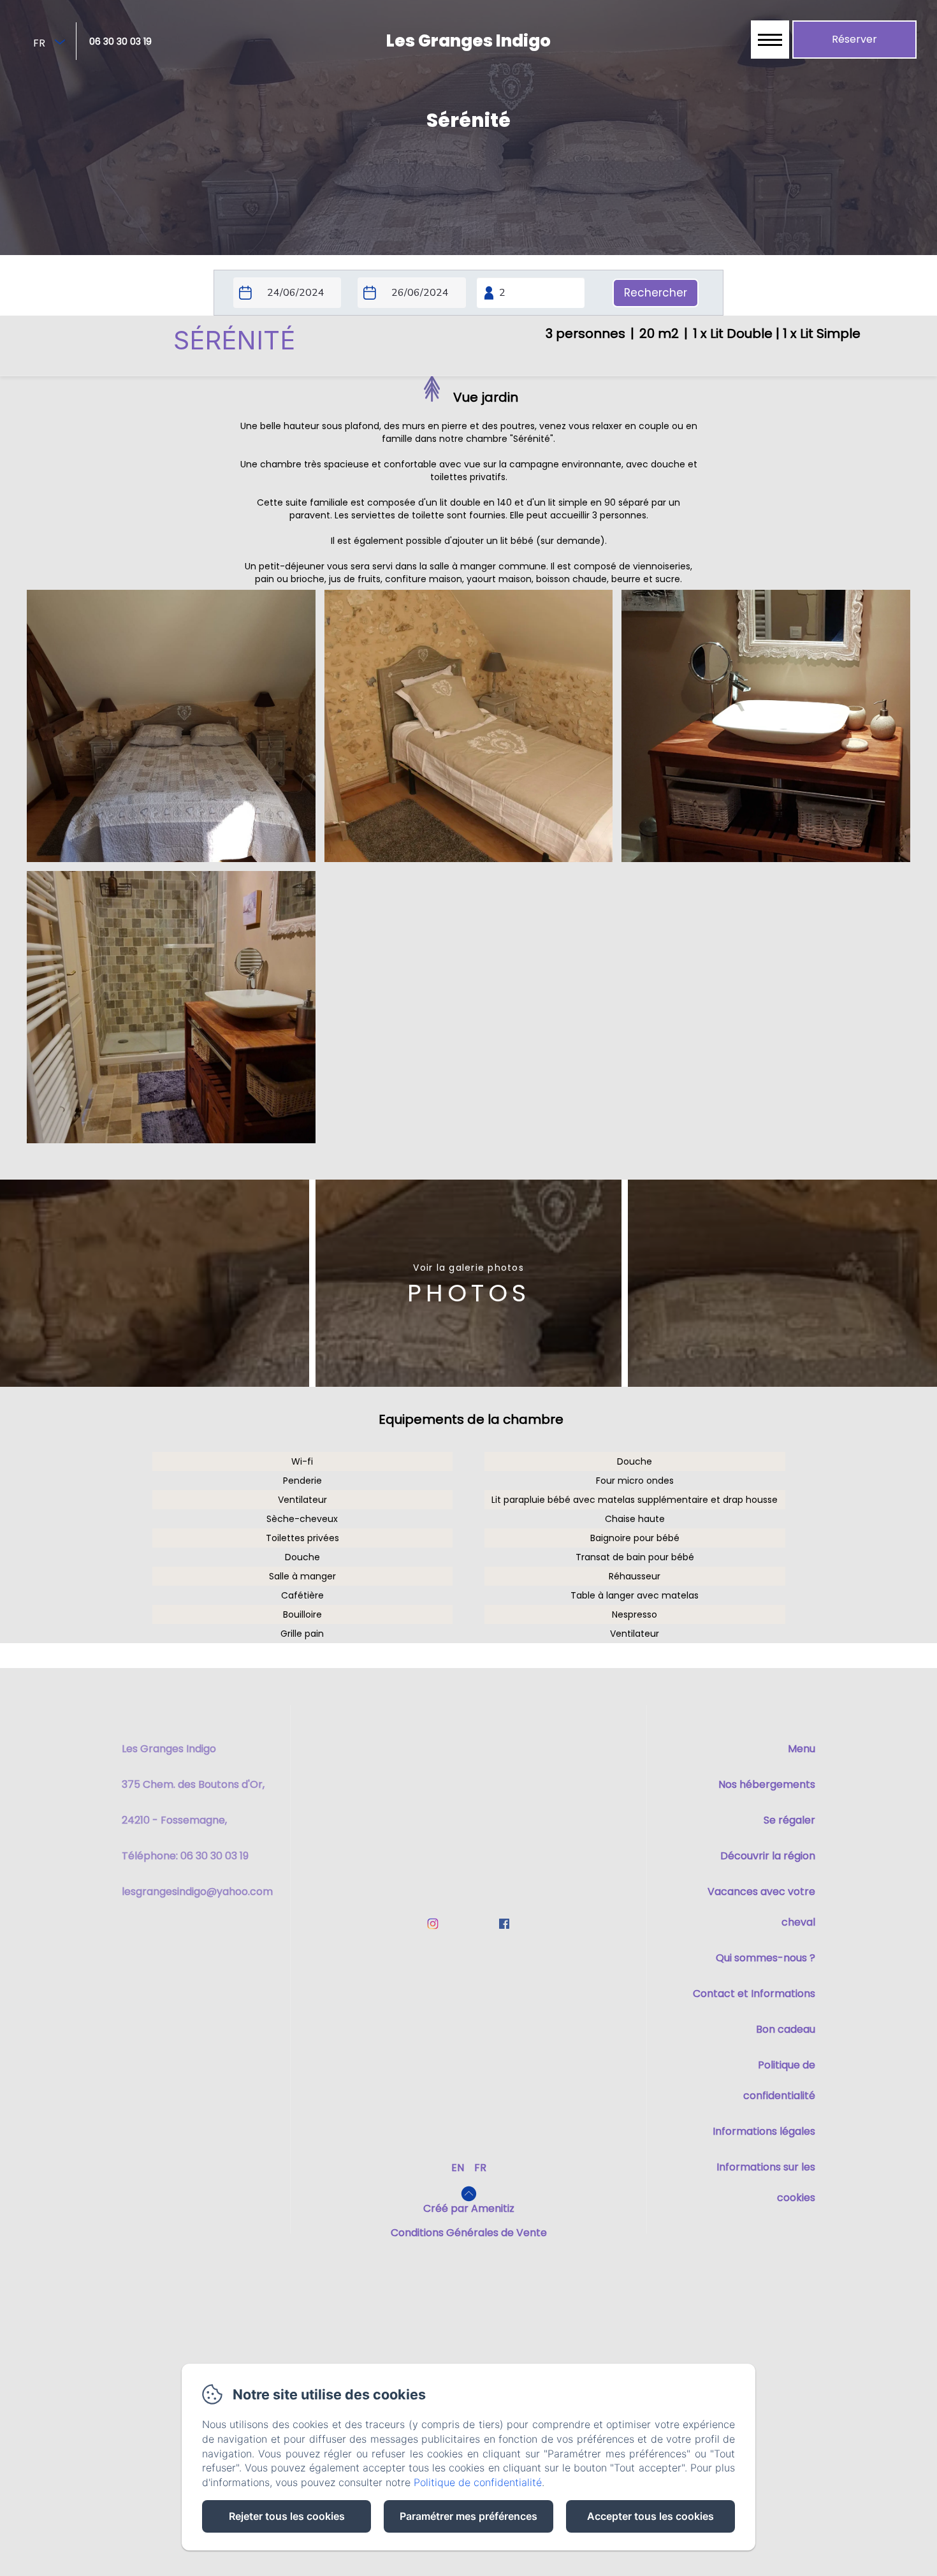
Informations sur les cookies (766, 2182)
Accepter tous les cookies (650, 2516)
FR (480, 2168)
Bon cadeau (786, 2029)
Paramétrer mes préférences (468, 2516)
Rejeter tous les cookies (287, 2516)
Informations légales (764, 2131)
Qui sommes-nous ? (766, 1958)
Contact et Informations (754, 1994)
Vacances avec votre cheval (761, 1907)
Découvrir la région (768, 1856)
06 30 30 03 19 (120, 41)
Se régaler (789, 1820)
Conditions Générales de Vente (469, 2233)
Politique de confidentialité (779, 2080)
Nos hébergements (767, 1784)
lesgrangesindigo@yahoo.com (197, 1892)
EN (458, 2168)
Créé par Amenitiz (469, 2208)
